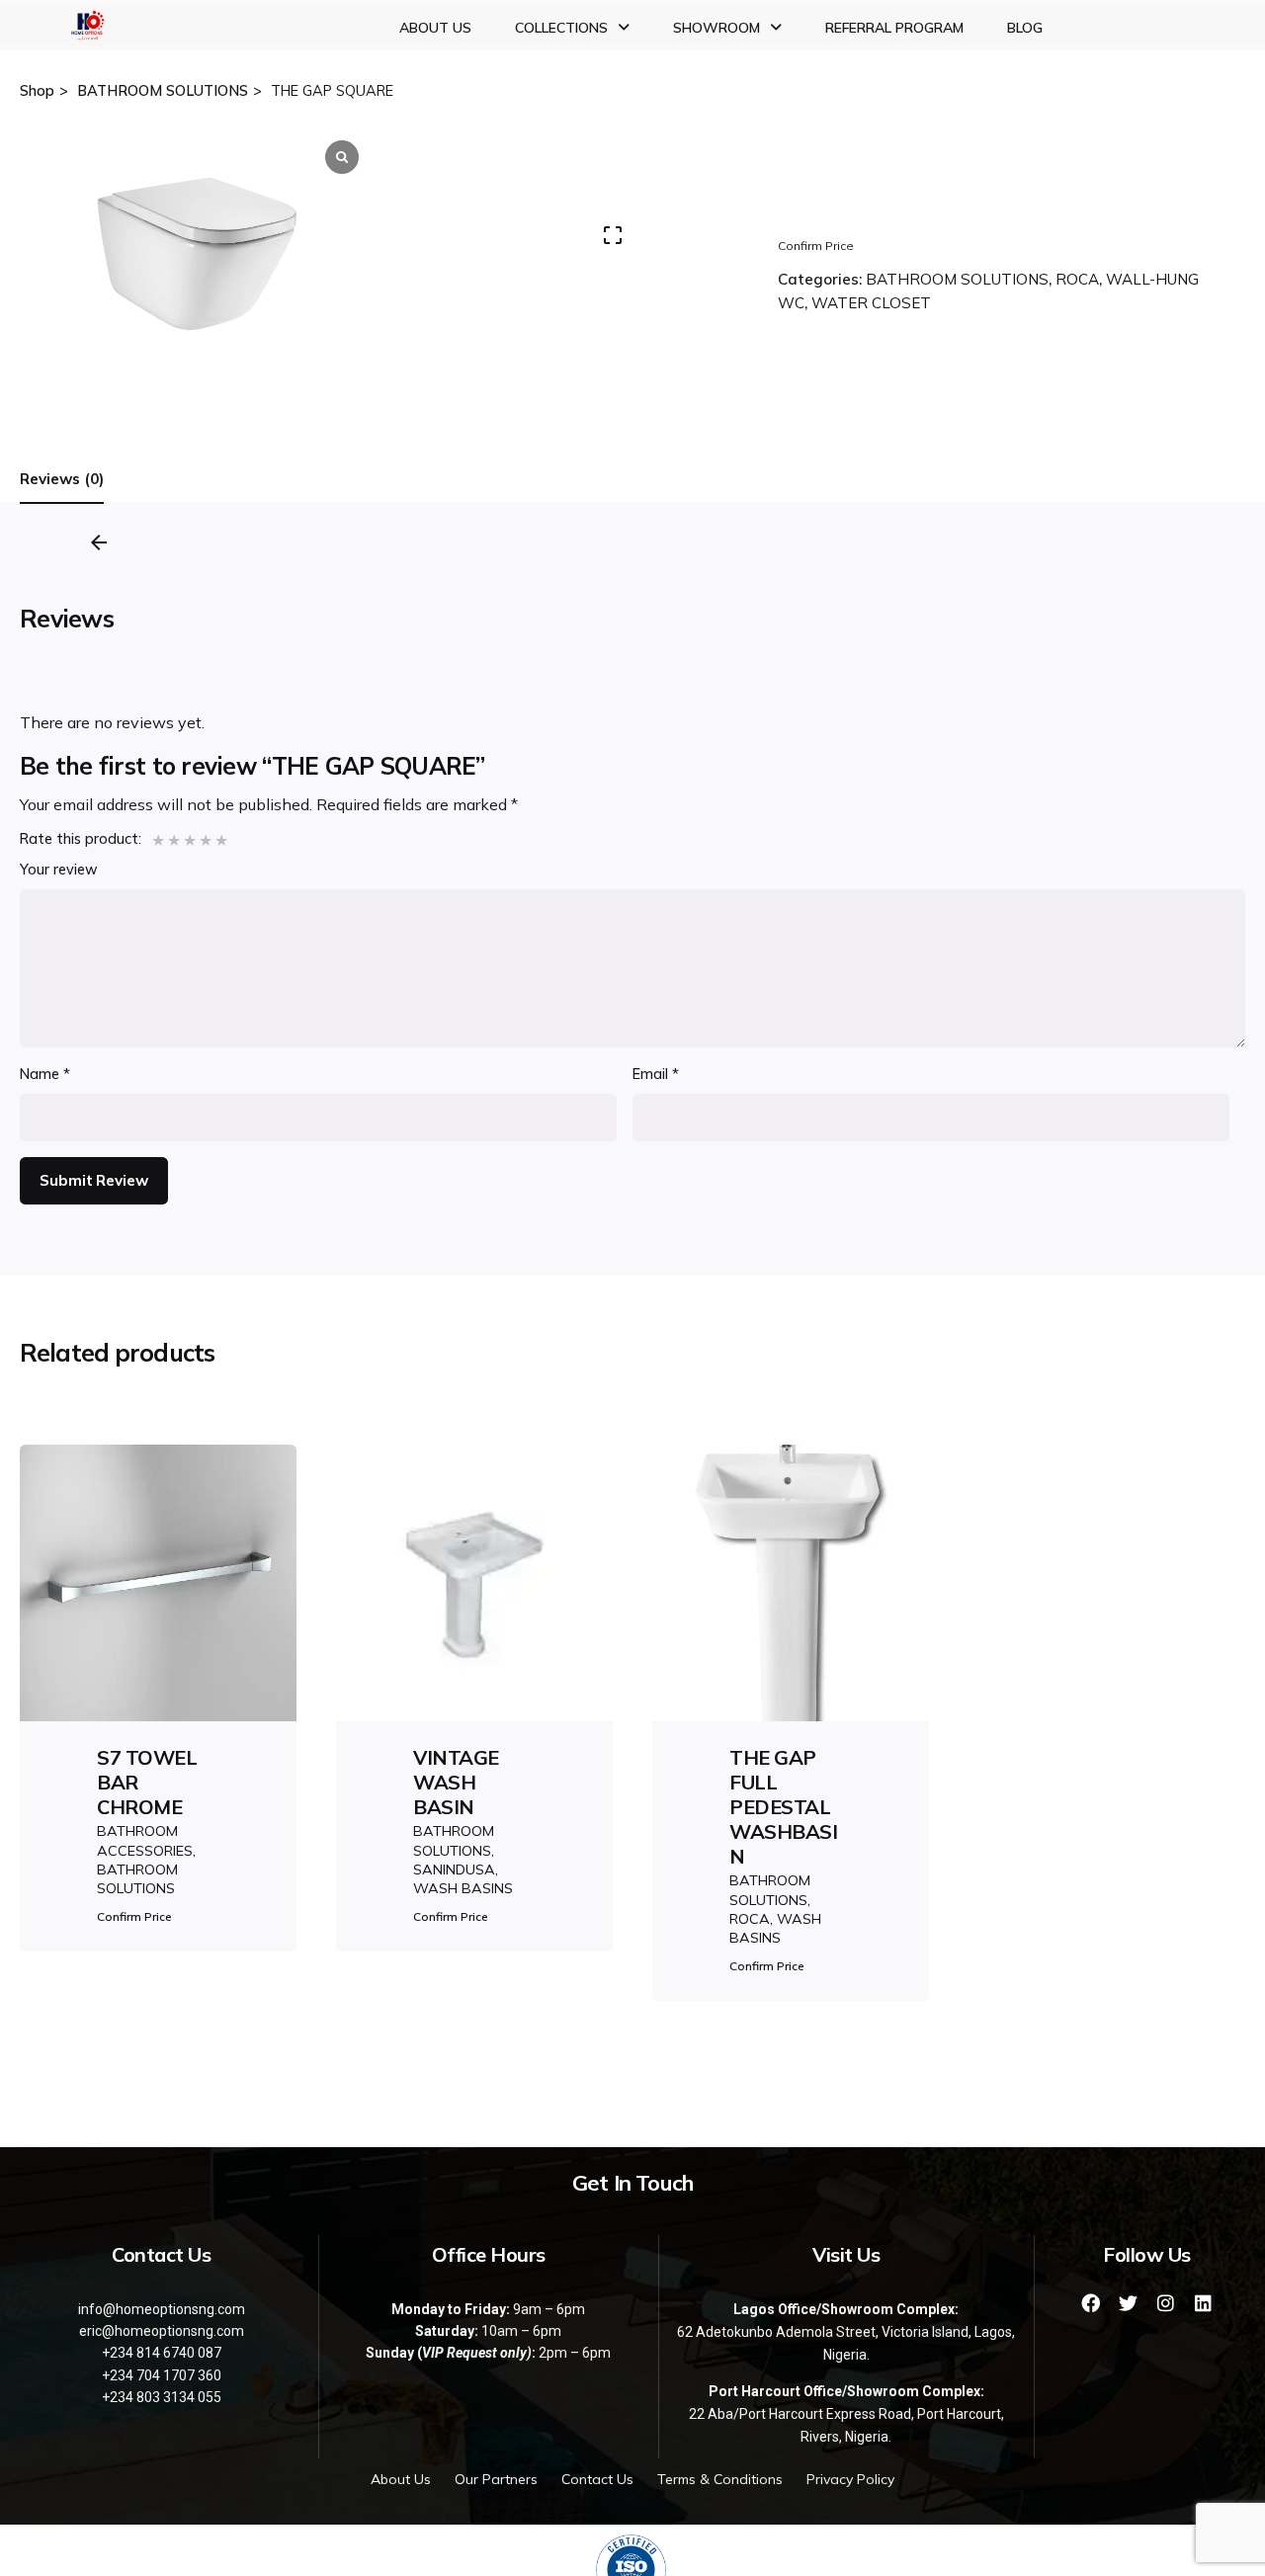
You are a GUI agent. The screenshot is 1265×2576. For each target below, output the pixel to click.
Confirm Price (816, 246)
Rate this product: (81, 839)
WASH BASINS (463, 1888)
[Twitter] (1129, 2303)
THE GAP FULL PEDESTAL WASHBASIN (783, 1807)
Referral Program (894, 28)
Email (656, 1074)
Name (45, 1074)
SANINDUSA (454, 1870)
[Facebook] (1091, 2303)
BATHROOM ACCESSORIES (145, 1840)
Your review (59, 870)
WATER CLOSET (871, 303)
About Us (435, 28)
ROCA (1077, 279)
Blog (1025, 28)
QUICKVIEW (159, 1635)
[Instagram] (1166, 2303)
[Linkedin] (1204, 2303)
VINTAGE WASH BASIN (456, 1782)
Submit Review (93, 1180)
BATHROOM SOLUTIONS (957, 279)
